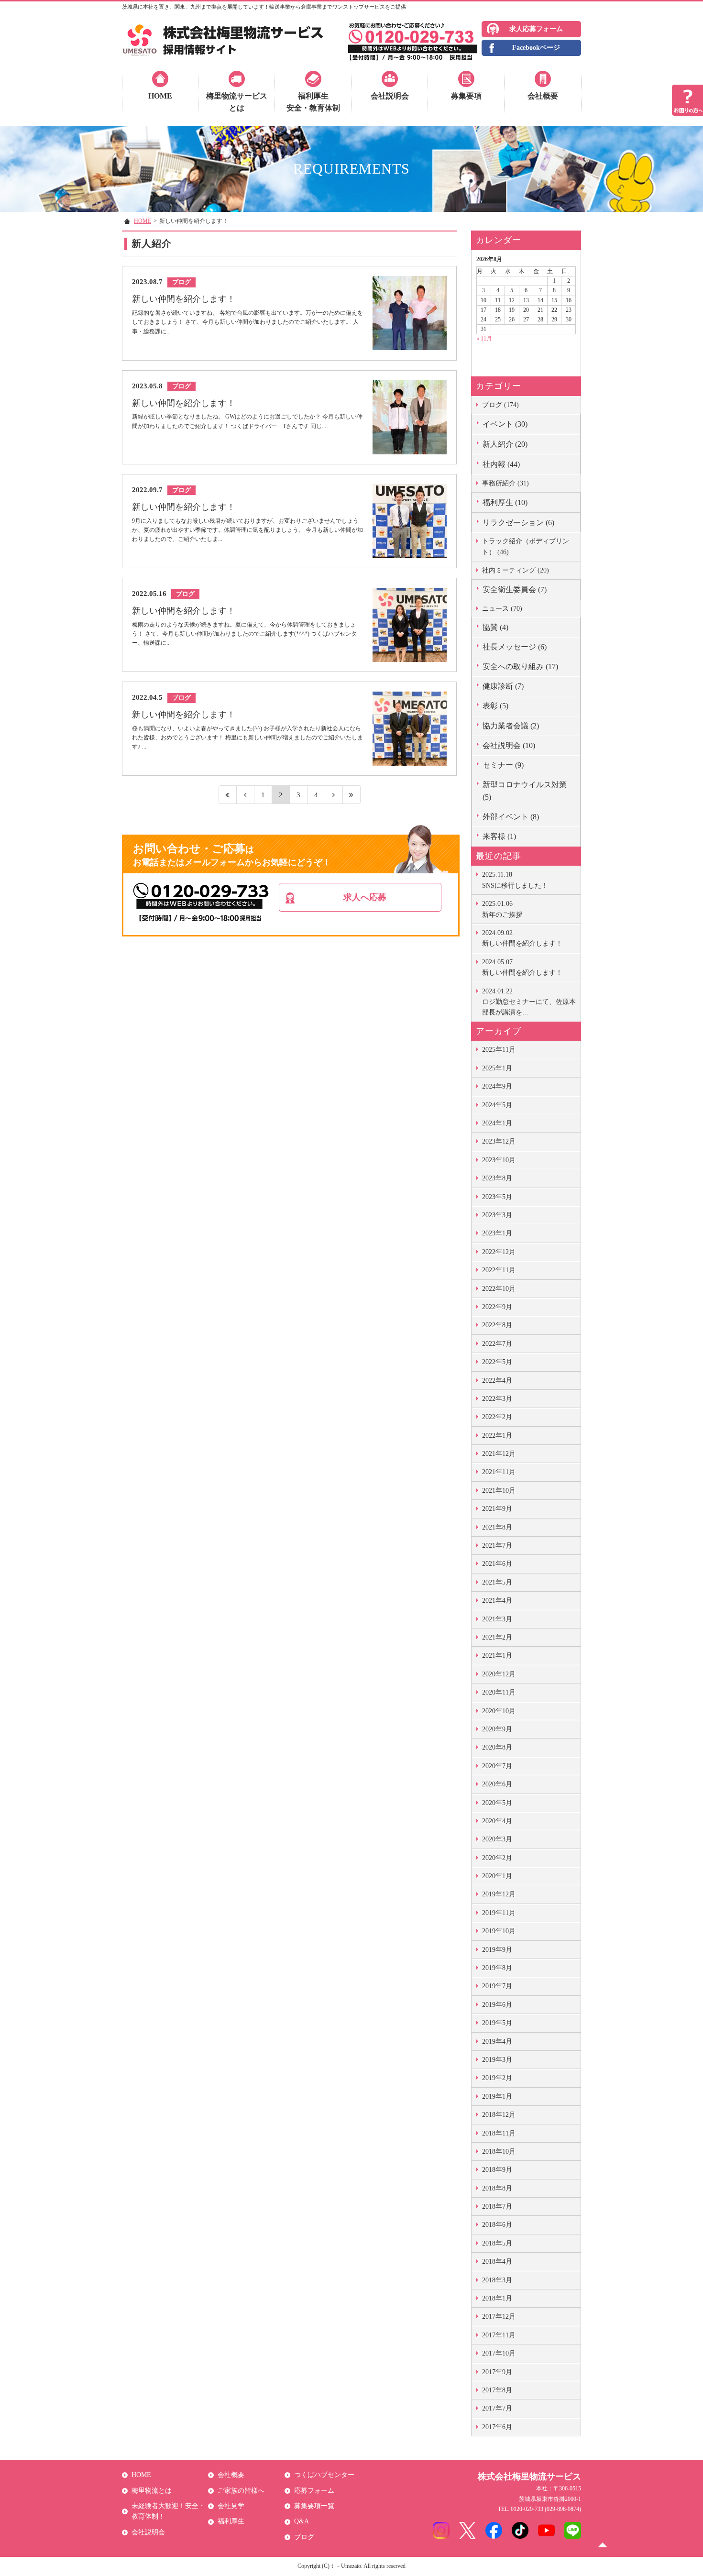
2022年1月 (497, 1436)
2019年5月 (497, 2023)
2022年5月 (497, 1362)
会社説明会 (390, 96)
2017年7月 (497, 2408)
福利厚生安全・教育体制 (313, 102)
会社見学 (231, 2506)
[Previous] (246, 795)
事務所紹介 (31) (505, 483)
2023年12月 (499, 1141)
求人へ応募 (365, 897)
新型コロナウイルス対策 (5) (525, 791)
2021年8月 (497, 1527)
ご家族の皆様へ (241, 2491)
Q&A (302, 2521)
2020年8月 (497, 1747)
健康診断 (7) (503, 686)
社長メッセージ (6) (515, 647)
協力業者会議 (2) (511, 726)
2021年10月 (499, 1491)
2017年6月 (497, 2427)
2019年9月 (497, 1950)
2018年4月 (497, 2262)
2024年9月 (497, 1086)
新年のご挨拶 (502, 909)
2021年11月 (499, 1472)
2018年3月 (497, 2280)
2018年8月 (497, 2188)
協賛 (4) (495, 627)
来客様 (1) (499, 836)
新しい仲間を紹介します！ (522, 938)
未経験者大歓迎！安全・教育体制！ (168, 2511)
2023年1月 (497, 1233)
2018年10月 (499, 2152)
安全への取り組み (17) (520, 666)
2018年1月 (497, 2298)
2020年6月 (497, 1784)
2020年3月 (497, 1839)
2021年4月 (497, 1601)
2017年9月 (497, 2372)
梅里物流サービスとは (237, 102)
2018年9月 (497, 2170)
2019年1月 (497, 2097)
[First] (228, 795)
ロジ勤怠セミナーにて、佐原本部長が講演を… (529, 1002)
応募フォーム (314, 2491)
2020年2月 (497, 1858)
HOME (160, 96)
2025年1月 (497, 1068)
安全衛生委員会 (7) (515, 589)
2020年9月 (497, 1729)
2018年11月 (499, 2133)
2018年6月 (497, 2225)
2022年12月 (499, 1252)
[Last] (352, 795)
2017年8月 (497, 2390)
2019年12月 (499, 1894)
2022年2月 (497, 1417)
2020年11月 (499, 1692)
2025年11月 (499, 1050)
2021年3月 (497, 1619)
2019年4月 (497, 2042)
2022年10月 (499, 1289)
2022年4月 (497, 1381)
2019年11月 (499, 1913)
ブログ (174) (500, 405)
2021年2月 (497, 1637)
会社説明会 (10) (509, 745)
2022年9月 (497, 1307)
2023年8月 (497, 1178)
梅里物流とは (152, 2491)
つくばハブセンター (324, 2475)
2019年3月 (497, 2060)
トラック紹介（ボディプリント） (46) (526, 546)
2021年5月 (497, 1582)
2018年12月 (499, 2115)
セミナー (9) (503, 765)
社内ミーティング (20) (516, 570)
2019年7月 (497, 1986)
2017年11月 (499, 2335)
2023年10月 (499, 1160)
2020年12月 (499, 1674)
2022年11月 (499, 1270)
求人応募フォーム (536, 29)
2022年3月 (497, 1399)
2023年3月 (497, 1215)
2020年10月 (499, 1711)
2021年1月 (497, 1656)
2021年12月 (499, 1454)
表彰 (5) (495, 706)
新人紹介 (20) (505, 444)
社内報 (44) (501, 464)
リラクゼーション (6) (518, 523)
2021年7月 (497, 1546)
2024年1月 (497, 1123)
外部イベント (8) (511, 817)
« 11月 (484, 339)
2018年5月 (497, 2243)
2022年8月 (497, 1325)
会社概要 (543, 96)
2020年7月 (497, 1766)
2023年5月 (497, 1197)
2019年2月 (497, 2078)
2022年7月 (497, 1344)
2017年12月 (499, 2317)
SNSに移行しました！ (515, 880)
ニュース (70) (502, 609)
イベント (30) (505, 424)
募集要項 (466, 96)
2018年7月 (497, 2207)
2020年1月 (497, 1876)
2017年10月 (499, 2353)
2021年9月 (497, 1509)
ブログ (304, 2537)
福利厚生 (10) (505, 502)
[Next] (334, 795)
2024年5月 (497, 1105)
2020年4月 (497, 1821)
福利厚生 (231, 2521)
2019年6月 (497, 2005)
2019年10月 (499, 1931)
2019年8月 (497, 1968)
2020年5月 (497, 1803)
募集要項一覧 (314, 2506)
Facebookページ (536, 48)
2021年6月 (497, 1564)
